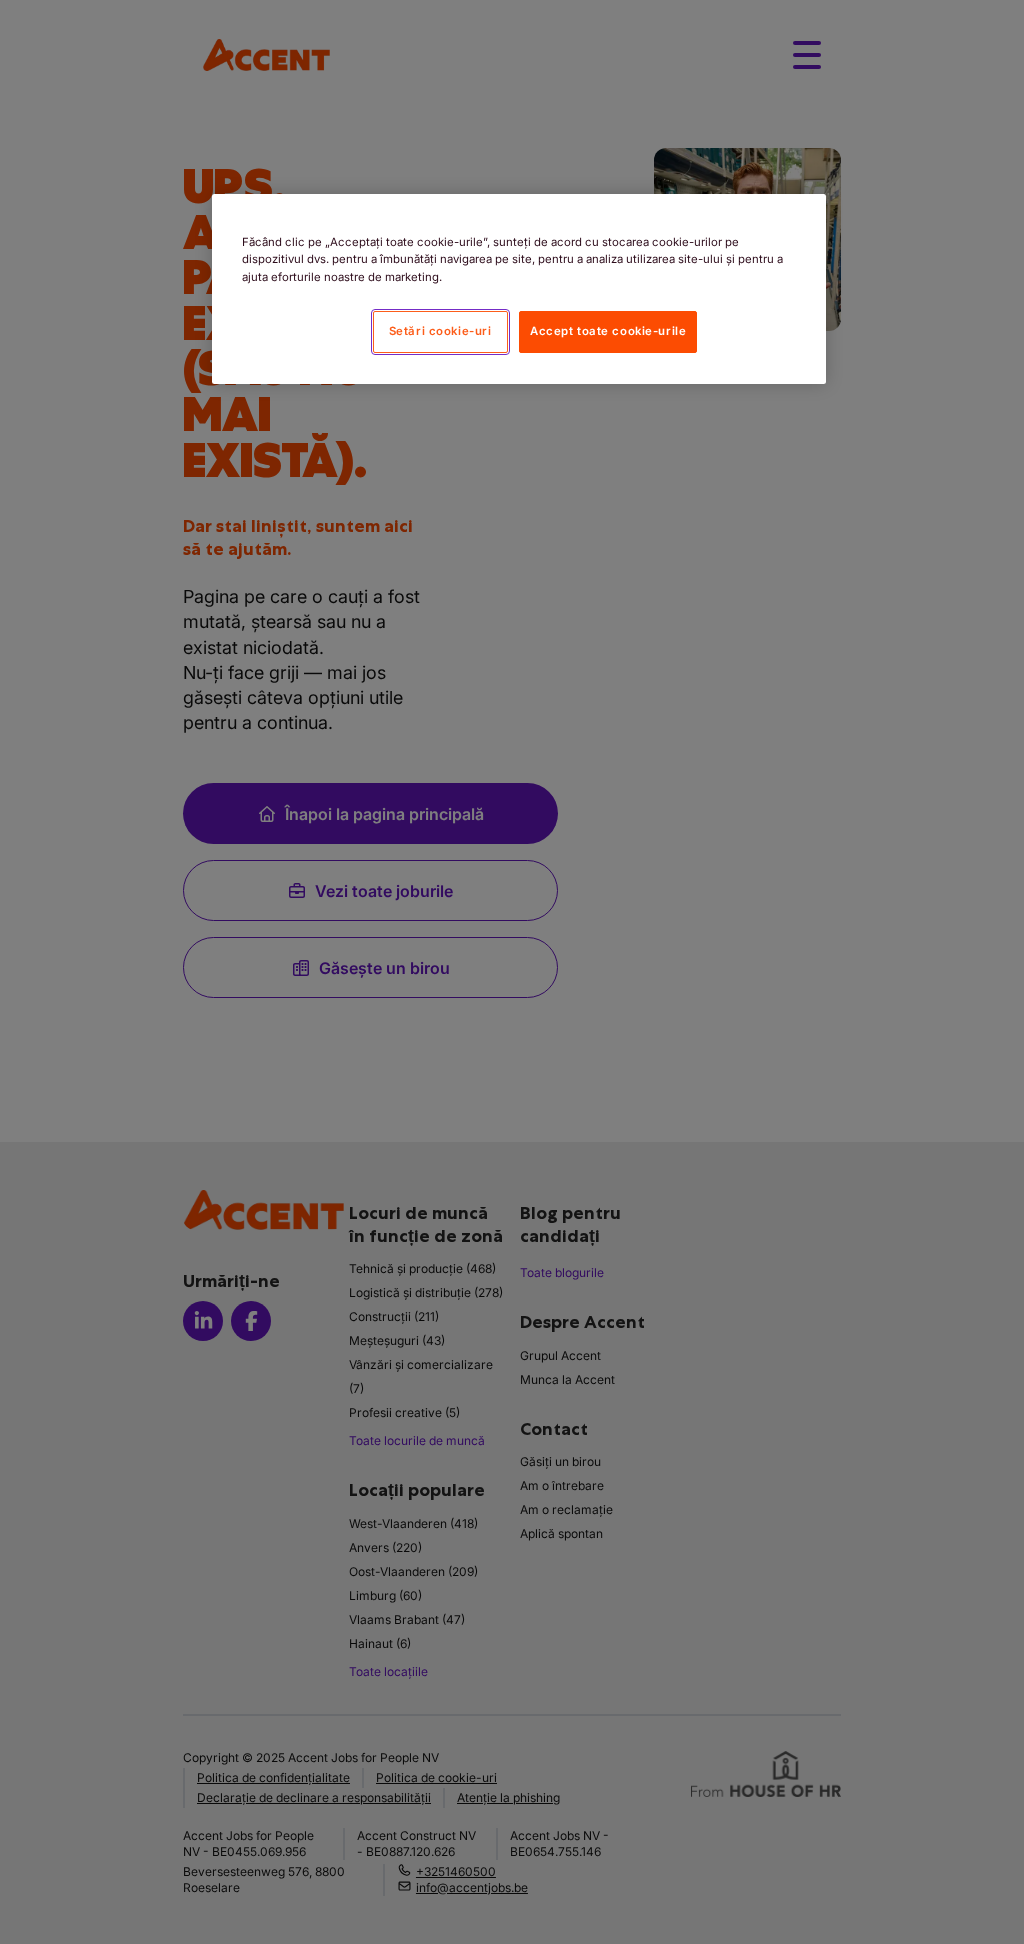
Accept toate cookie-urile (608, 331)
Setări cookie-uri (440, 331)
